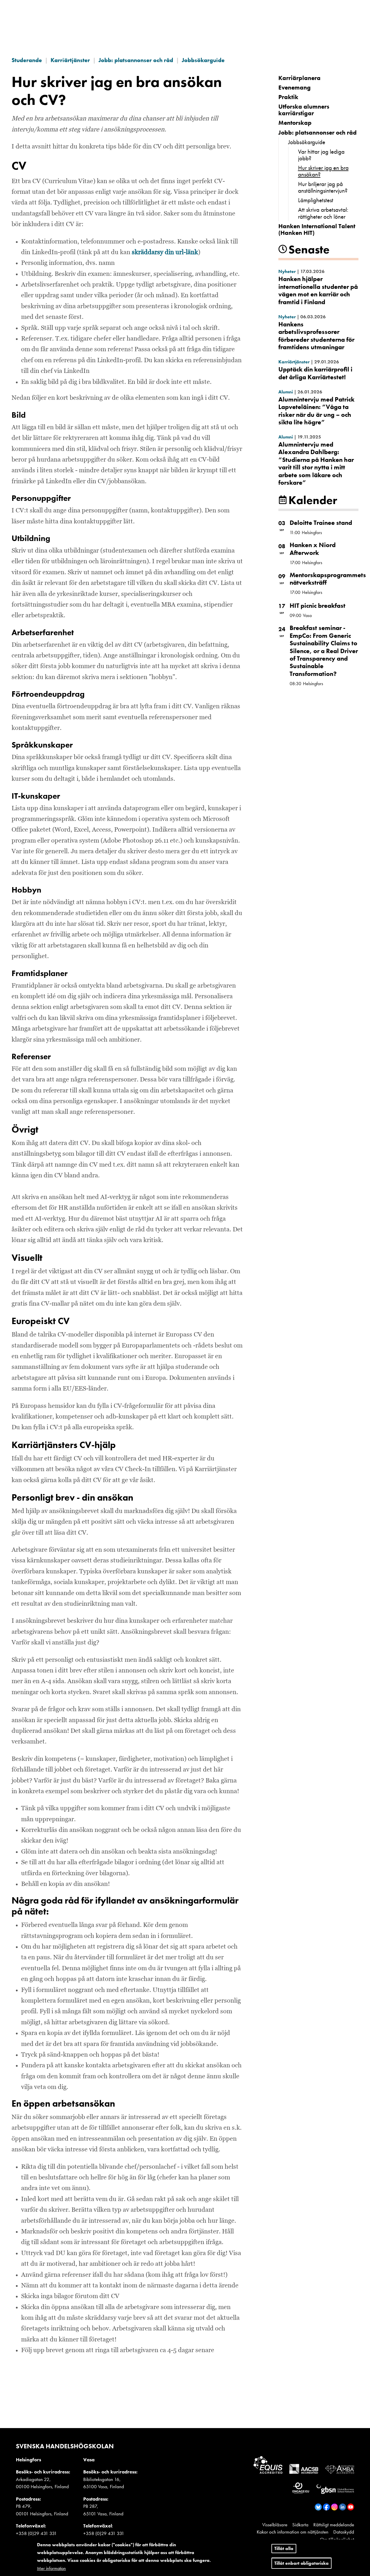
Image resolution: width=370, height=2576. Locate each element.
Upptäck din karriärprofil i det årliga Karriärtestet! (315, 373)
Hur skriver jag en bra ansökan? (323, 171)
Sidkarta (300, 2525)
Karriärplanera (299, 78)
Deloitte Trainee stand (321, 523)
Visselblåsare (275, 2525)
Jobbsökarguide (203, 60)
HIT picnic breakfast (318, 606)
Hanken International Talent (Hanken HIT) (317, 229)
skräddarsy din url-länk (165, 252)
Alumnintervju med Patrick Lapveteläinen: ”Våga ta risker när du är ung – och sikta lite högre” (316, 411)
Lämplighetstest (316, 200)
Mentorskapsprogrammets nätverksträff (328, 579)
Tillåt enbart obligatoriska (301, 2563)
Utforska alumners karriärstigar (304, 110)
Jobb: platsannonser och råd (136, 60)
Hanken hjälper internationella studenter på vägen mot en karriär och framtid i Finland (318, 290)
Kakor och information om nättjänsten (293, 2532)
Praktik (288, 97)
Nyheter (287, 271)
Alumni (286, 392)
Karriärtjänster (70, 60)
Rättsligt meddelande (334, 2525)
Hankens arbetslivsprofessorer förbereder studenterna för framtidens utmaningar (316, 336)
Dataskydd (344, 2532)
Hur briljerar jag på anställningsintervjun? (323, 187)
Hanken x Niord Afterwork (313, 549)
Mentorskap (295, 123)
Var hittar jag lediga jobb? (321, 155)
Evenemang (295, 87)
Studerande (27, 60)
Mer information (51, 2568)
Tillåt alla (284, 2548)
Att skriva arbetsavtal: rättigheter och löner (323, 213)
